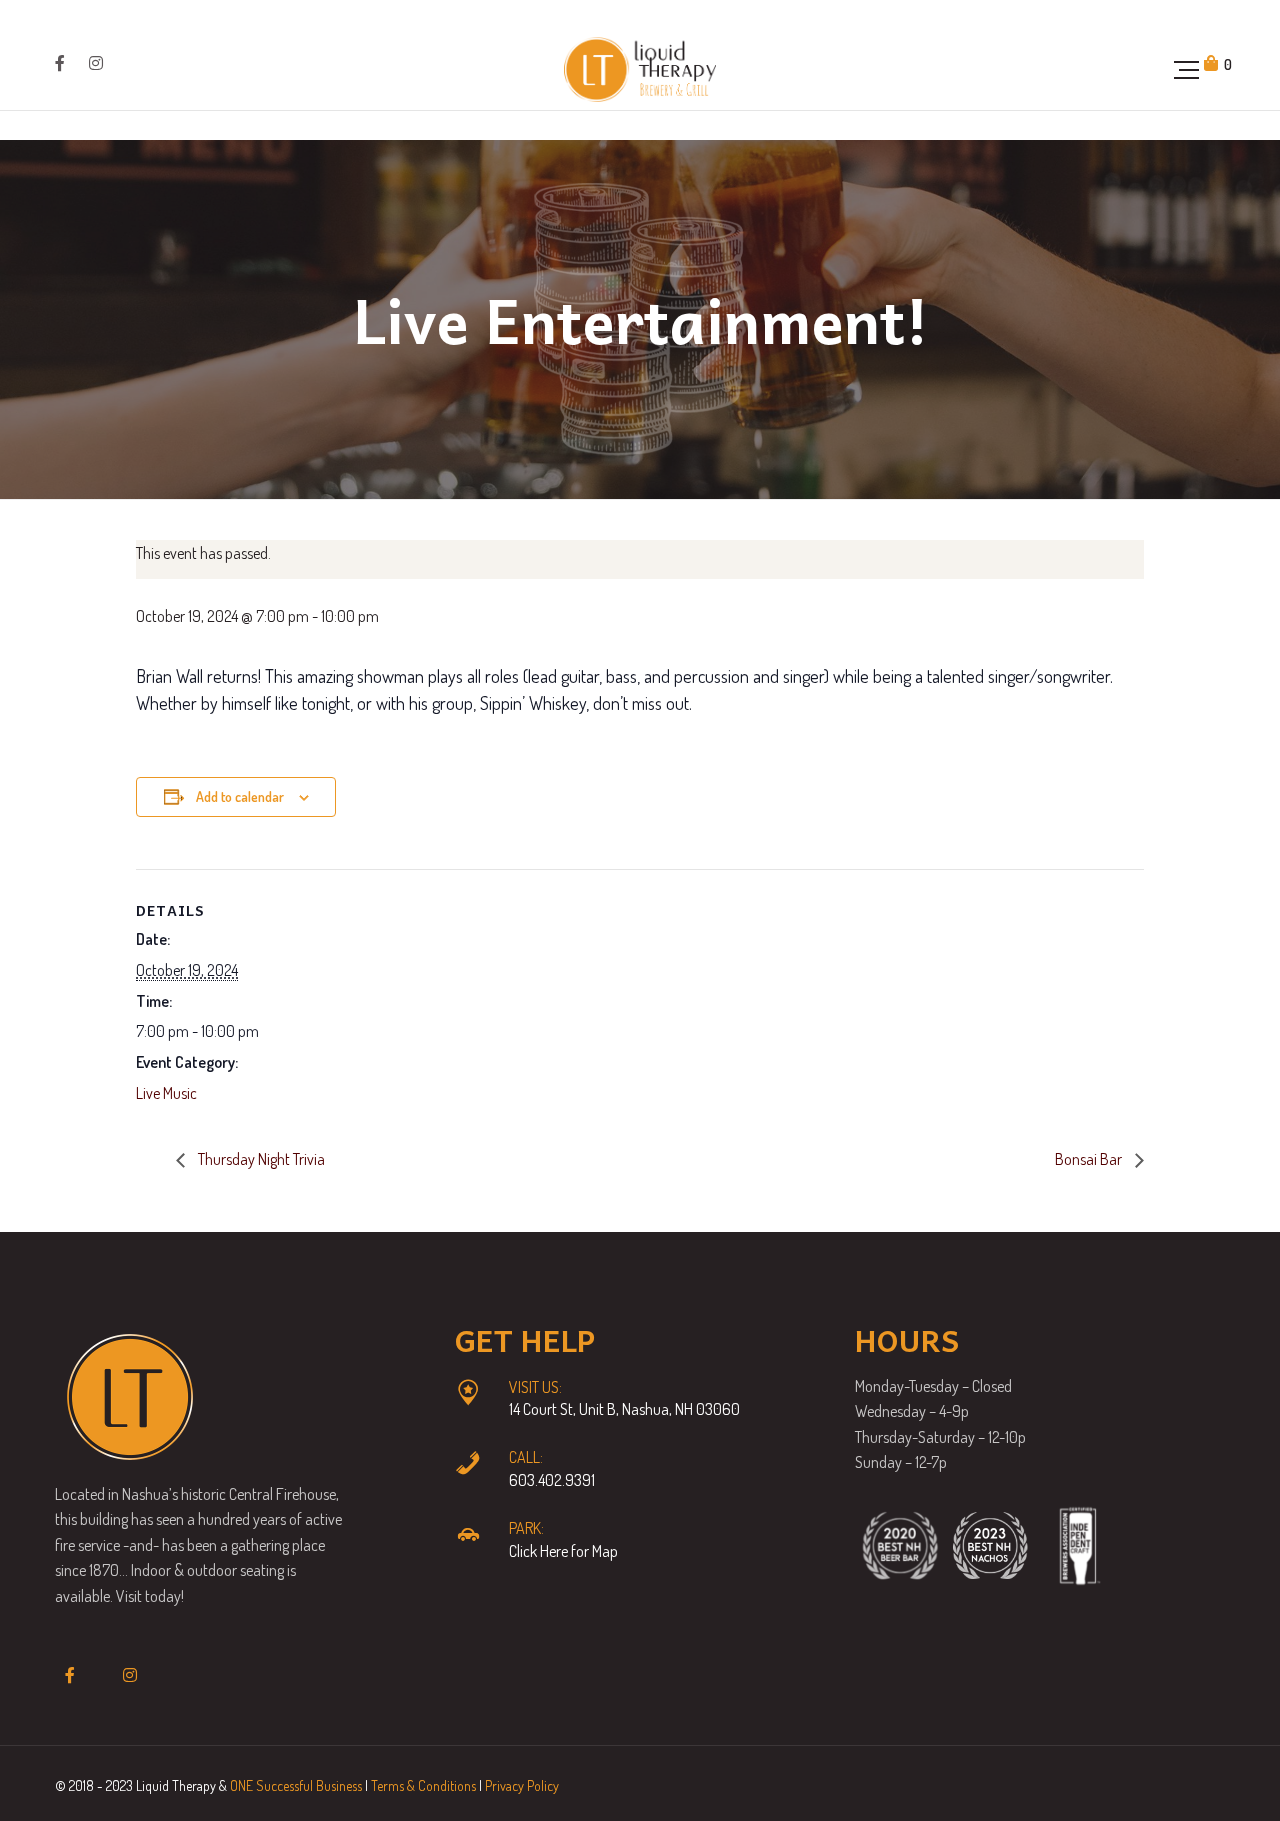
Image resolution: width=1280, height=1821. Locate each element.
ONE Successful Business (296, 1785)
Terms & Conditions (423, 1785)
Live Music (166, 1093)
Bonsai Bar (1090, 1159)
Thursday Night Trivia (260, 1159)
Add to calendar (240, 796)
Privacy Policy (522, 1785)
